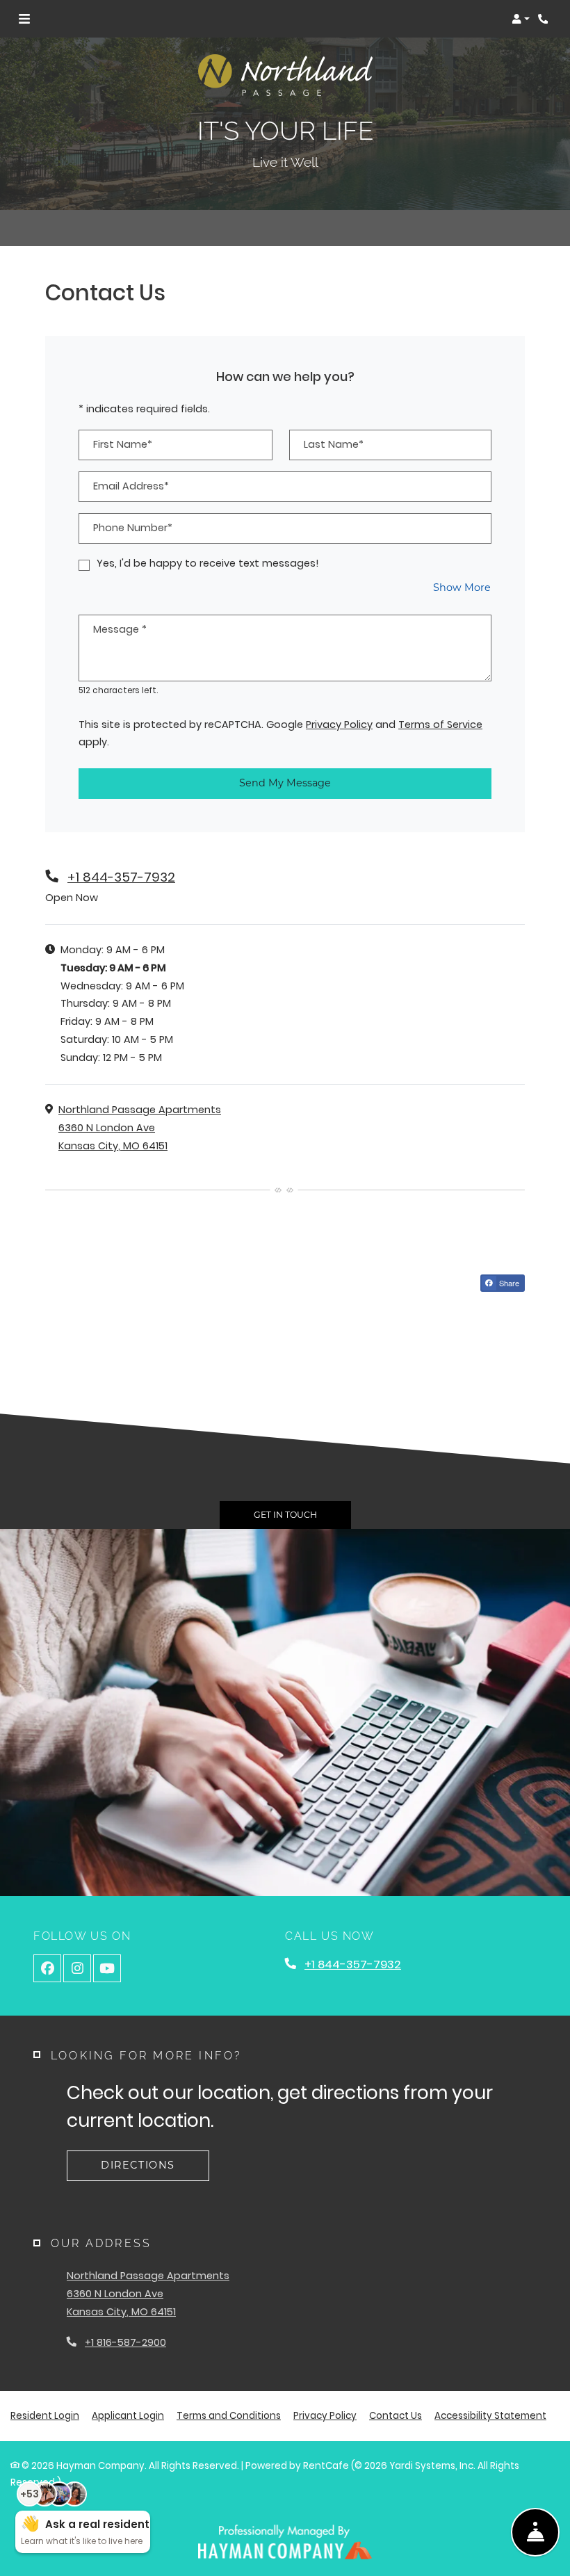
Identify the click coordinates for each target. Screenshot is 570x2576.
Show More (462, 587)
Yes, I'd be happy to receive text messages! (208, 563)
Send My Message (285, 783)
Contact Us (396, 2416)
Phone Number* (133, 528)
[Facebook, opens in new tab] (47, 1968)
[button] (521, 19)
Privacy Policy (339, 724)
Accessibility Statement (490, 2415)
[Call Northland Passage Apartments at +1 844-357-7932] (545, 19)
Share (508, 1283)
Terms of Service (440, 724)
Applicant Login (128, 2415)
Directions (138, 2165)
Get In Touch (285, 1515)
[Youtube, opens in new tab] (107, 1968)
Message (120, 629)
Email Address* (131, 486)
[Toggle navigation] (24, 19)
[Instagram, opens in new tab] (77, 1968)
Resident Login (45, 2415)
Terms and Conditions (229, 2415)
